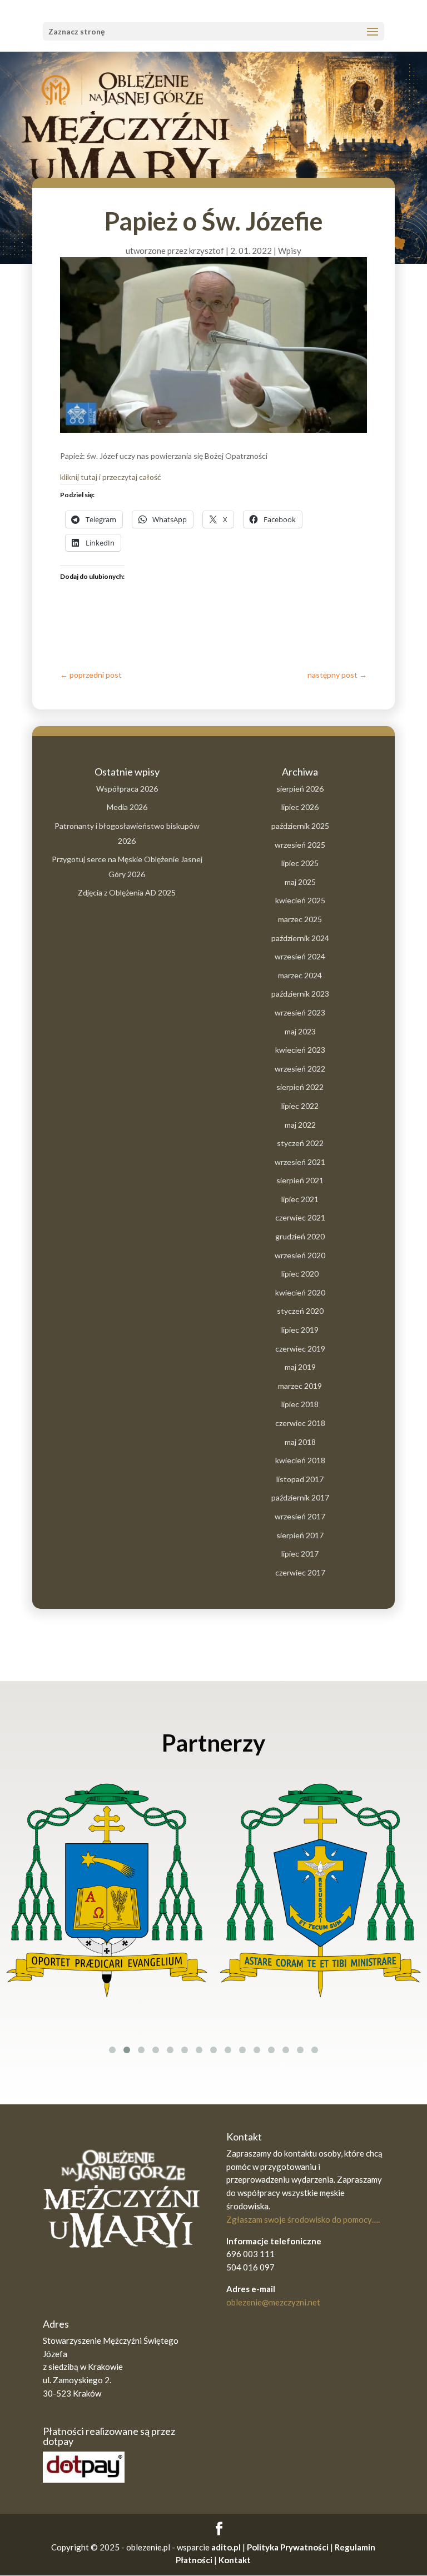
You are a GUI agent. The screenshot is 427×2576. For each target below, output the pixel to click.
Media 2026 (127, 807)
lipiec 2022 (300, 1106)
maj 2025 (300, 882)
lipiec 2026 (300, 807)
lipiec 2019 (300, 1330)
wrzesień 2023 (300, 1012)
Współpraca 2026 (127, 789)
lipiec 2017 (300, 1554)
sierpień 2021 (300, 1180)
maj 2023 (300, 1031)
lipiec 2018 (300, 1404)
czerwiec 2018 (300, 1423)
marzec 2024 (300, 975)
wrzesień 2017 (300, 1516)
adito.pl (226, 2547)
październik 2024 (300, 938)
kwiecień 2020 (300, 1292)
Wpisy (290, 251)
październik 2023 (300, 994)
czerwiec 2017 (300, 1572)
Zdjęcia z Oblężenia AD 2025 (127, 892)
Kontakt (235, 2560)
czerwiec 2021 (300, 1217)
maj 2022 (300, 1125)
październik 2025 (300, 826)
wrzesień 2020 (300, 1255)
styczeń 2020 (300, 1311)
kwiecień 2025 (300, 900)
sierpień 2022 (300, 1087)
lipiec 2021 (300, 1199)
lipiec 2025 (300, 863)
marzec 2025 (300, 919)
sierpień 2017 (300, 1535)
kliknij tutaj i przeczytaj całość (111, 477)
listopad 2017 (300, 1479)
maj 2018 (300, 1442)
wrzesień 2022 (300, 1069)
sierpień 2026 (300, 789)
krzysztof (207, 251)
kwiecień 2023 (300, 1050)
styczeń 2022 (300, 1143)
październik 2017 (300, 1497)
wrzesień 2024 (300, 956)
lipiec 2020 (300, 1274)
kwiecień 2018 (300, 1460)
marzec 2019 (300, 1386)
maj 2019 (300, 1367)
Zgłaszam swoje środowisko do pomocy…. (303, 2219)
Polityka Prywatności (288, 2547)
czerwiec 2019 (300, 1349)
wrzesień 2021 (300, 1162)
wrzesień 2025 (300, 845)
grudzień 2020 (300, 1236)
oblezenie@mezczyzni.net (273, 2302)
